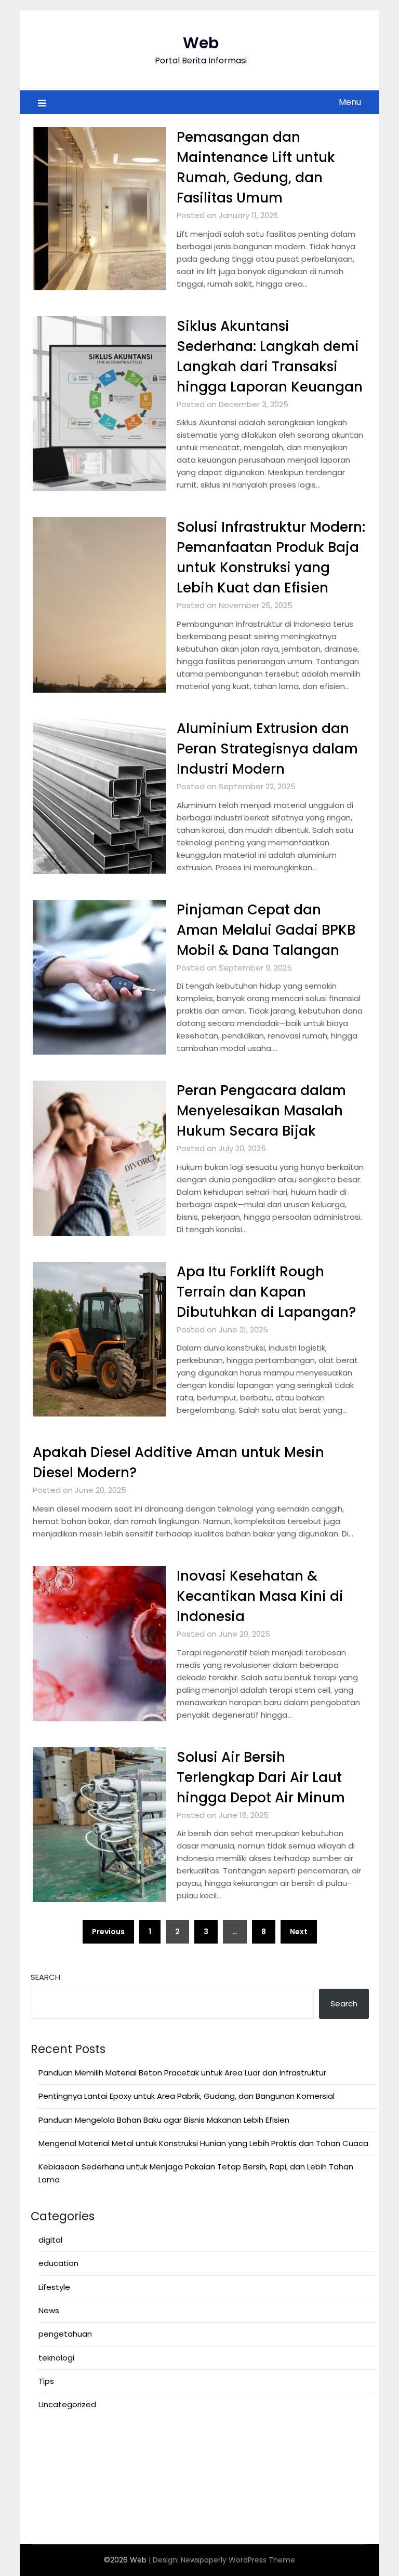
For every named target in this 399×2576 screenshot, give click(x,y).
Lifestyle (54, 2287)
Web (201, 43)
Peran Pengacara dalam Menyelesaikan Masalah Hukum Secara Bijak (261, 1111)
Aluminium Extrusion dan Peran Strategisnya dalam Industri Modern (267, 749)
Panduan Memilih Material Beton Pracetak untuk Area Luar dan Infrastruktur (182, 2073)
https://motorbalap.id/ (75, 2501)
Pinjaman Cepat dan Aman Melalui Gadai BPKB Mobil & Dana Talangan (266, 930)
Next (299, 1932)
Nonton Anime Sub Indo (76, 2438)
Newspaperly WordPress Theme (238, 2560)
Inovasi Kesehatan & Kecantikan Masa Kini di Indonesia (260, 1596)
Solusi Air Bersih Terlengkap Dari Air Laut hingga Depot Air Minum (261, 1777)
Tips (46, 2381)
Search (45, 1977)
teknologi (56, 2358)
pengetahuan (65, 2334)
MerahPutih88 (57, 2464)
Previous (108, 1932)
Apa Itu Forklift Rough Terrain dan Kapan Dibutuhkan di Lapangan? (266, 1292)
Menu (350, 102)
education (58, 2263)
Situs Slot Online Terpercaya (85, 2476)
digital (50, 2240)
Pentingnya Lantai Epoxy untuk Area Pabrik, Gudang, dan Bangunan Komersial (187, 2096)
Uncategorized (67, 2404)
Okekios (45, 2514)
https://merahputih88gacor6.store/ (100, 2451)
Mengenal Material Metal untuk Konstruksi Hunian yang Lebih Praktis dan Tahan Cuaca (203, 2143)
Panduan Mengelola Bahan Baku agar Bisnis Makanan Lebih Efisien (164, 2120)
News (49, 2310)
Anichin (44, 2489)
